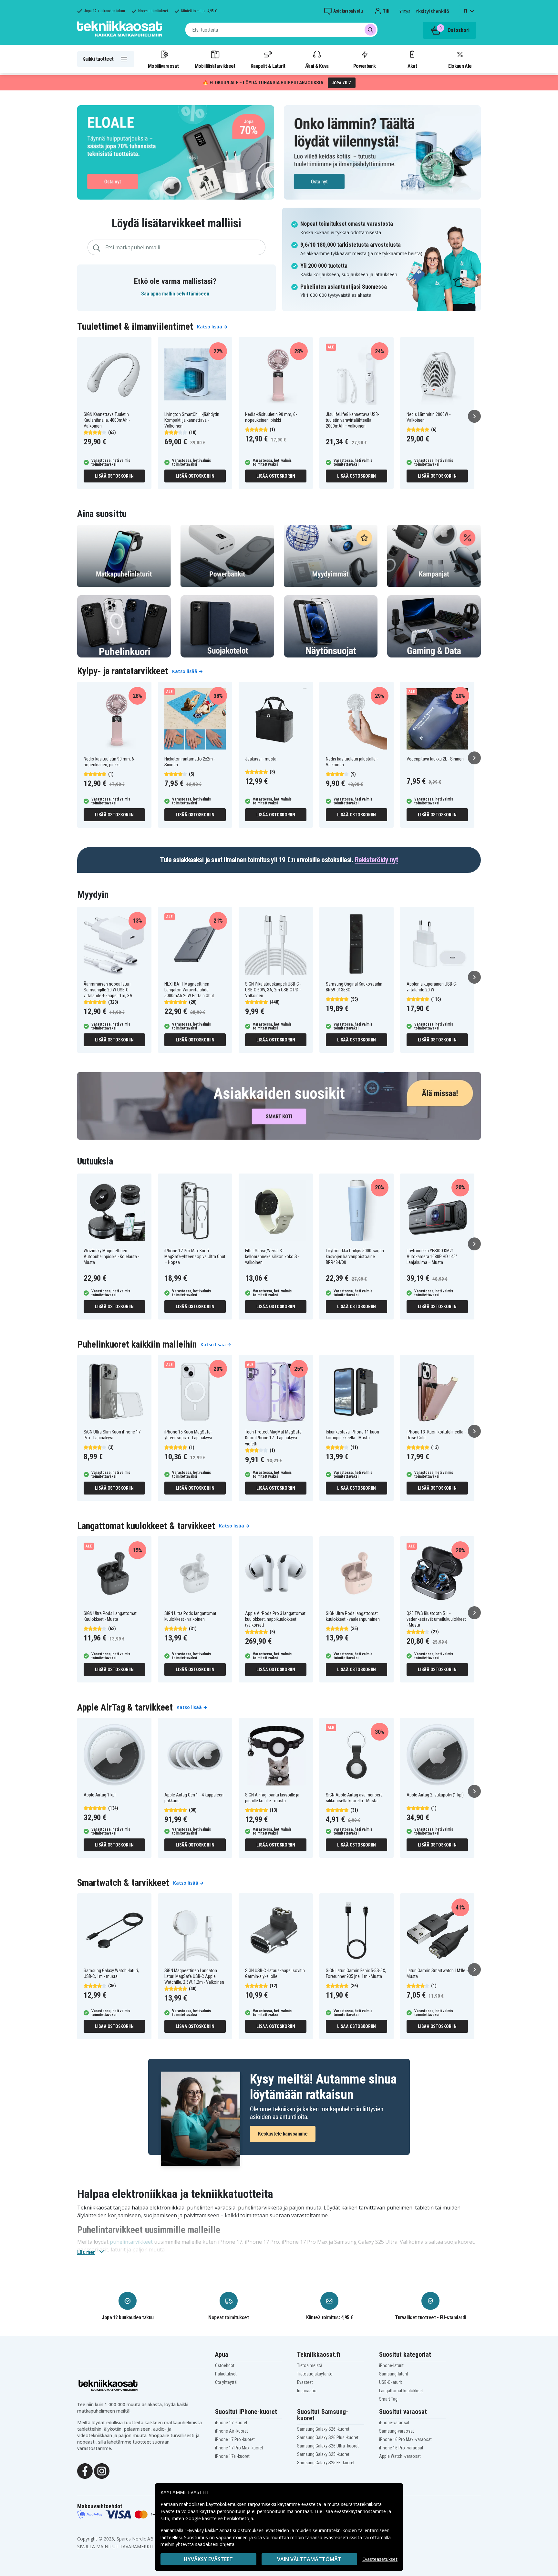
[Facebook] (85, 2471)
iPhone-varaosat (394, 2423)
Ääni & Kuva (317, 66)
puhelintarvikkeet (131, 2242)
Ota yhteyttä (226, 2382)
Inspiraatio (307, 2391)
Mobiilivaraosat (163, 66)
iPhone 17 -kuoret (231, 2423)
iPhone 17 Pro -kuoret (235, 2439)
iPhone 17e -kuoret (232, 2456)
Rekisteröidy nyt (377, 860)
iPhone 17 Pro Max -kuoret (239, 2448)
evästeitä (312, 2504)
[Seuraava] (474, 416)
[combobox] (281, 30)
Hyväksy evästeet (208, 2559)
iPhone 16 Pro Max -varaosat (405, 2439)
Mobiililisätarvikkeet (215, 66)
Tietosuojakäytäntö (315, 2374)
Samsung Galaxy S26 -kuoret (323, 2429)
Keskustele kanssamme (283, 2134)
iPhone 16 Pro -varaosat (401, 2448)
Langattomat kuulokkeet (401, 2391)
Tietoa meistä (310, 2365)
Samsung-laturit (394, 2374)
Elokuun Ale (460, 66)
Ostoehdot (225, 2365)
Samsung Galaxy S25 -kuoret (323, 2454)
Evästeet (305, 2382)
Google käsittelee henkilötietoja (219, 2518)
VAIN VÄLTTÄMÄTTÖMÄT (309, 2559)
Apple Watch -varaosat (400, 2456)
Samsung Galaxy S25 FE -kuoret (326, 2463)
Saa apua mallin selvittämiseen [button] (175, 294)
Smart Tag (388, 2399)
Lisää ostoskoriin (114, 476)
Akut (412, 66)
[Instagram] (102, 2471)
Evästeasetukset (380, 2559)
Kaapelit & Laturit (268, 66)
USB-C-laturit (391, 2382)
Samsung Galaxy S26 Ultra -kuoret (328, 2446)
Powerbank (365, 66)
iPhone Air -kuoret (232, 2431)
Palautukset (226, 2374)
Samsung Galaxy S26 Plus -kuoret (328, 2437)
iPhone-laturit (391, 2365)
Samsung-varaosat (397, 2431)
